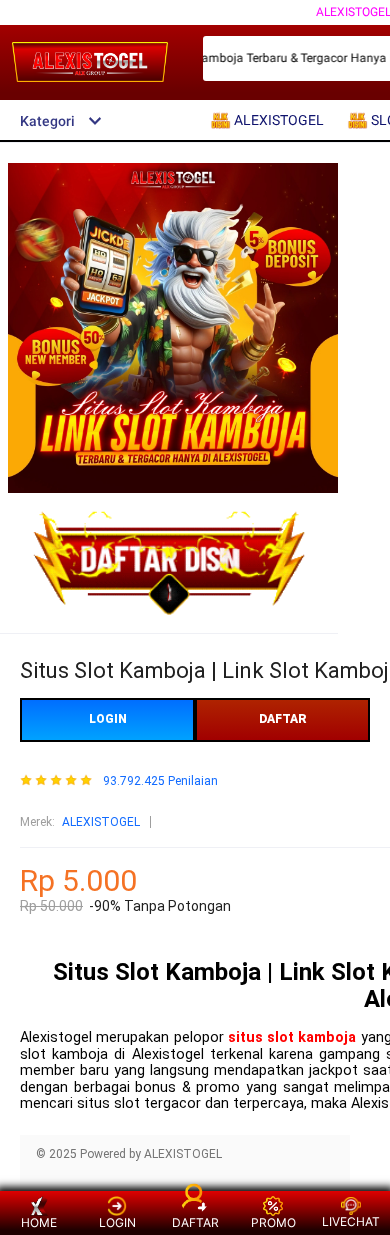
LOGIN (108, 719)
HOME (39, 1222)
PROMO (273, 1222)
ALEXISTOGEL (101, 822)
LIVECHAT (351, 1221)
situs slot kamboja (292, 1037)
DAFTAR (283, 719)
